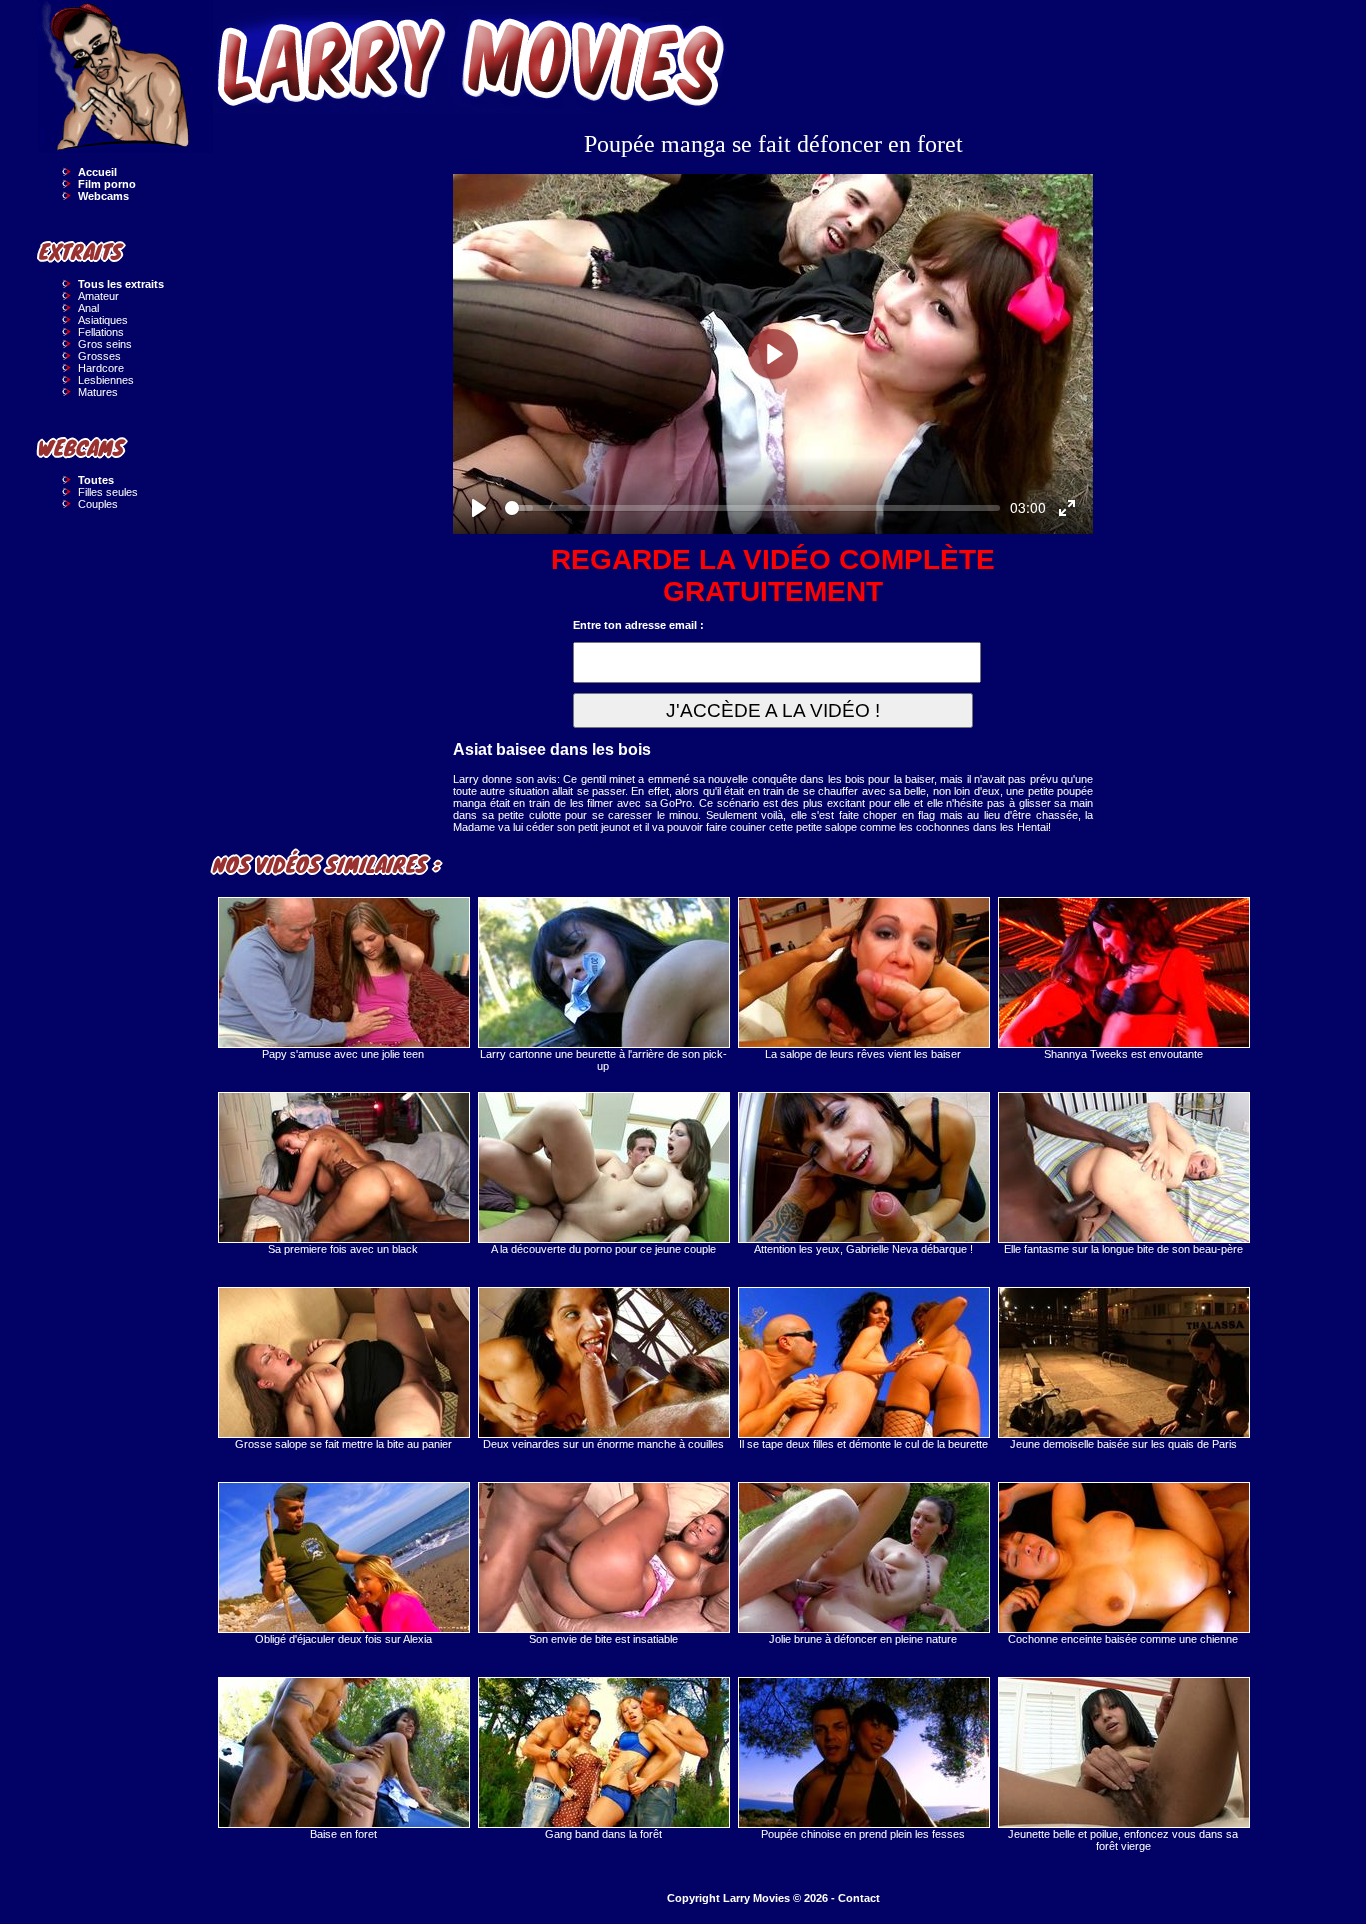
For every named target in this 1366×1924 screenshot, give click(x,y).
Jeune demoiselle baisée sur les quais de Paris (1123, 1444)
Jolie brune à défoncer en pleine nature (863, 1639)
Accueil (97, 172)
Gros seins (105, 344)
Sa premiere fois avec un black (343, 1249)
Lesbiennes (106, 380)
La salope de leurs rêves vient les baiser (863, 1054)
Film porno (107, 184)
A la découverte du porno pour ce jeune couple (603, 1249)
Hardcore (101, 368)
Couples (98, 504)
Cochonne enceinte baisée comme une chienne (1123, 1639)
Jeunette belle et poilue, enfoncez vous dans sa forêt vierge (1123, 1840)
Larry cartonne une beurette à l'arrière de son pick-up (603, 1060)
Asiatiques (103, 320)
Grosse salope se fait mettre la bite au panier (343, 1444)
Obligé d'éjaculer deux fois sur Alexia (343, 1639)
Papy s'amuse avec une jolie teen (343, 1054)
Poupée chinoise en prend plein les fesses (863, 1834)
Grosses (99, 356)
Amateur (98, 296)
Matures (98, 392)
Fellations (101, 332)
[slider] (752, 508)
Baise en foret (343, 1834)
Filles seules (108, 492)
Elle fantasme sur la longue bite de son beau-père (1123, 1249)
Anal (88, 308)
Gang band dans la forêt (603, 1834)
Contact (859, 1898)
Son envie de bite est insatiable (603, 1639)
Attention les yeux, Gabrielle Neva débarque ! (863, 1249)
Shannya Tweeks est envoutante (1123, 1054)
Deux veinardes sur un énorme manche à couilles (603, 1444)
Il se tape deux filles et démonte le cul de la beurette (863, 1444)
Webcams (103, 196)
